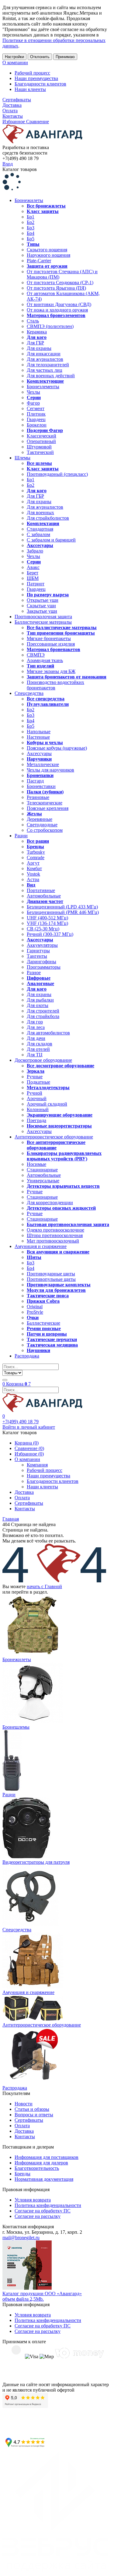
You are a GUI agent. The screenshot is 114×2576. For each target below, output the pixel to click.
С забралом (38, 534)
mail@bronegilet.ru (21, 2238)
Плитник (36, 414)
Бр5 (31, 239)
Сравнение (38, 122)
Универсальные (43, 1181)
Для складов (40, 1044)
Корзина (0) (27, 1443)
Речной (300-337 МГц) (50, 934)
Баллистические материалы (43, 622)
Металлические (43, 764)
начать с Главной (44, 1586)
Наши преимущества (36, 78)
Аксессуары (39, 753)
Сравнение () (29, 1448)
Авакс (33, 567)
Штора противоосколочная (55, 1235)
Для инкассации (44, 354)
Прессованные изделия (51, 644)
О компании (15, 63)
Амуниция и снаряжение (41, 1246)
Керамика (37, 332)
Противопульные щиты (51, 1279)
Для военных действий (51, 376)
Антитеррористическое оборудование (54, 1137)
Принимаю (65, 57)
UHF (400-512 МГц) (47, 918)
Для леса (36, 1027)
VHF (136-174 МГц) (47, 923)
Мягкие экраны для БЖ (51, 671)
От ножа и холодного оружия (57, 310)
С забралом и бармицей (51, 540)
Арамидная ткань (45, 660)
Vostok (33, 874)
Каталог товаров (20, 169)
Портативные (41, 890)
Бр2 (31, 222)
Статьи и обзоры (32, 2109)
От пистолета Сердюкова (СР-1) (60, 282)
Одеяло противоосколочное (55, 1230)
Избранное (14, 122)
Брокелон (37, 425)
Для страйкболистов (48, 518)
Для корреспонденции (50, 1203)
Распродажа (27, 1356)
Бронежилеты (29, 200)
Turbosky (36, 852)
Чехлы (33, 392)
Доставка (12, 105)
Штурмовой (39, 447)
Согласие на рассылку (38, 2216)
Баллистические (43, 1323)
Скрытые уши (41, 606)
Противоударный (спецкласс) (57, 474)
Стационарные (42, 1170)
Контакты (13, 116)
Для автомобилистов (48, 1033)
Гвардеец (36, 419)
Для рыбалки (40, 1000)
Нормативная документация (44, 2179)
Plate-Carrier (39, 261)
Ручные (35, 1077)
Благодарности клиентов (40, 84)
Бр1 (31, 217)
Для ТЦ (35, 1055)
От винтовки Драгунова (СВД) (59, 304)
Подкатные (38, 1082)
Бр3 (31, 228)
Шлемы (22, 458)
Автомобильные (44, 896)
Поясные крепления (48, 808)
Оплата (10, 111)
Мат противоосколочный (53, 1241)
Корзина (17, 1384)
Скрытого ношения (47, 250)
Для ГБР (35, 343)
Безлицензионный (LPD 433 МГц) (62, 907)
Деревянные (40, 819)
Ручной (35, 1093)
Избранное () (29, 1454)
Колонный (38, 1109)
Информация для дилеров (41, 2163)
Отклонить (40, 57)
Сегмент (36, 408)
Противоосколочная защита (43, 617)
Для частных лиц (45, 370)
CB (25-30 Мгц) (43, 929)
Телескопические (45, 803)
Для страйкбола (43, 1016)
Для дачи (36, 1038)
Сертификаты (17, 100)
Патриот (36, 584)
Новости (24, 2104)
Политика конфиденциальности (48, 2205)
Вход (8, 164)
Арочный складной (47, 1104)
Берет (33, 573)
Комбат (34, 868)
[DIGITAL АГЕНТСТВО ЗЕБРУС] (57, 2571)
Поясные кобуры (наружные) (57, 748)
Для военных (40, 512)
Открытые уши (43, 600)
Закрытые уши (42, 611)
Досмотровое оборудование (43, 1060)
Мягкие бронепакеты (49, 638)
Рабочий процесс (32, 73)
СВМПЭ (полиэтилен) (50, 326)
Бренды (22, 2174)
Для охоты (38, 1005)
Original (35, 1307)
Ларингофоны (41, 962)
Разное (34, 973)
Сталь (33, 321)
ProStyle (35, 1312)
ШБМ (33, 578)
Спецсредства (29, 693)
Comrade (36, 858)
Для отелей (38, 1049)
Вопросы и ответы (34, 2115)
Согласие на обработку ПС (43, 2211)
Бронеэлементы (43, 387)
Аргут (33, 863)
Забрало (35, 551)
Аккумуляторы (42, 945)
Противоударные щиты (51, 1274)
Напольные (39, 732)
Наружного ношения (48, 255)
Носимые (36, 1164)
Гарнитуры (38, 951)
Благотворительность (37, 2168)
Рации (21, 836)
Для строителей (43, 1011)
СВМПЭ (36, 655)
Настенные (38, 737)
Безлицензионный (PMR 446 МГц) (63, 912)
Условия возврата (33, 2200)
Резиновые (38, 797)
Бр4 (31, 233)
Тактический (40, 452)
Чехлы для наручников (50, 770)
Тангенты (37, 956)
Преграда (36, 1120)
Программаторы (44, 967)
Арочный (37, 1098)
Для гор (35, 1022)
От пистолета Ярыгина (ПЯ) (56, 288)
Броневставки (41, 786)
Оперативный (41, 441)
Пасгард (35, 781)
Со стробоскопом (45, 830)
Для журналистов (45, 359)
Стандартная (40, 529)
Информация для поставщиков (47, 2157)
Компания (37, 1465)
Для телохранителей (48, 365)
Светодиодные (42, 825)
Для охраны (39, 348)
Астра (33, 879)
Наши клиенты (30, 89)
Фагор (33, 403)
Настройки (14, 57)
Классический (41, 436)
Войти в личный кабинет (29, 1427)
